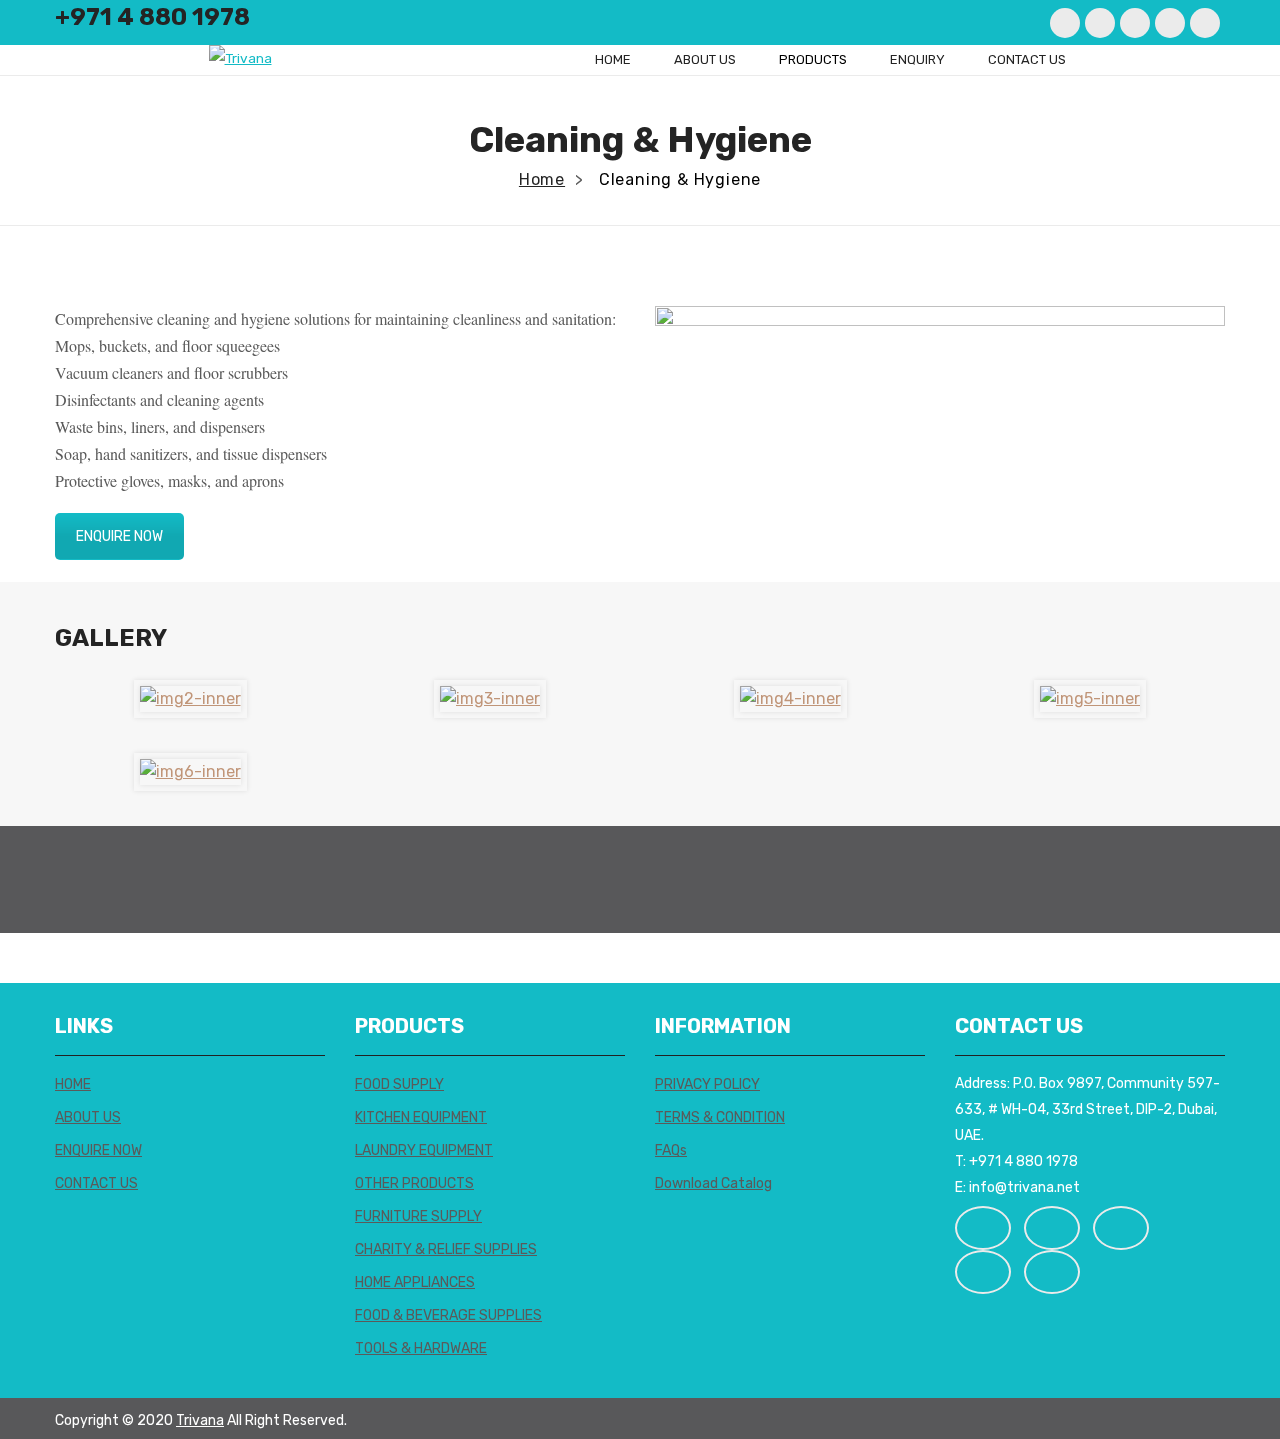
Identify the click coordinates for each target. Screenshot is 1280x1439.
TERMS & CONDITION (720, 1117)
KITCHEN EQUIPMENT (421, 1117)
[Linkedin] (1170, 23)
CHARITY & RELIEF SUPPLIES (446, 1249)
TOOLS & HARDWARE (421, 1348)
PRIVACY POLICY (707, 1084)
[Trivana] (240, 58)
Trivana (200, 1420)
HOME (613, 59)
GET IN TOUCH (1159, 879)
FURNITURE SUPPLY (418, 1216)
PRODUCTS (813, 59)
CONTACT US (1027, 59)
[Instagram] (1135, 23)
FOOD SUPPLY (399, 1084)
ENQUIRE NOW (119, 536)
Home (542, 179)
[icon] (983, 1228)
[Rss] (1205, 23)
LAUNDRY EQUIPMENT (424, 1150)
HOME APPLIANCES (415, 1282)
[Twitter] (1100, 23)
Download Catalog (713, 1183)
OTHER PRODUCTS (414, 1183)
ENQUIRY (917, 59)
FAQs (671, 1150)
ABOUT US (705, 59)
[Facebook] (1065, 23)
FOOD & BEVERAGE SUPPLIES (448, 1315)
